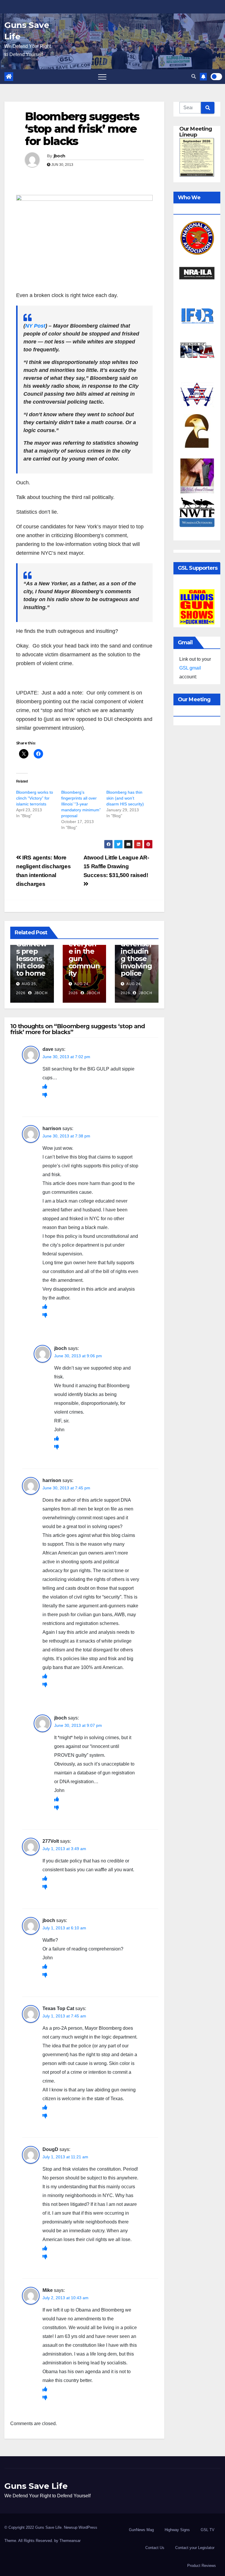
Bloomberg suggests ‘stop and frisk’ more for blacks (82, 129)
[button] (194, 76)
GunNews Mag (141, 2530)
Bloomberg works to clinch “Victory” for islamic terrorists (35, 798)
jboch (59, 156)
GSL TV (208, 2530)
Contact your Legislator (195, 2548)
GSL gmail (190, 668)
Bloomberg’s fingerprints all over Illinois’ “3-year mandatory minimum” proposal (81, 804)
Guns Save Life (36, 2486)
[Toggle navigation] (102, 77)
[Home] (9, 77)
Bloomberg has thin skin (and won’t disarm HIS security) (125, 798)
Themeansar (70, 2541)
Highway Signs (177, 2530)
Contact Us (155, 2548)
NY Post (35, 326)
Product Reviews (202, 2566)
